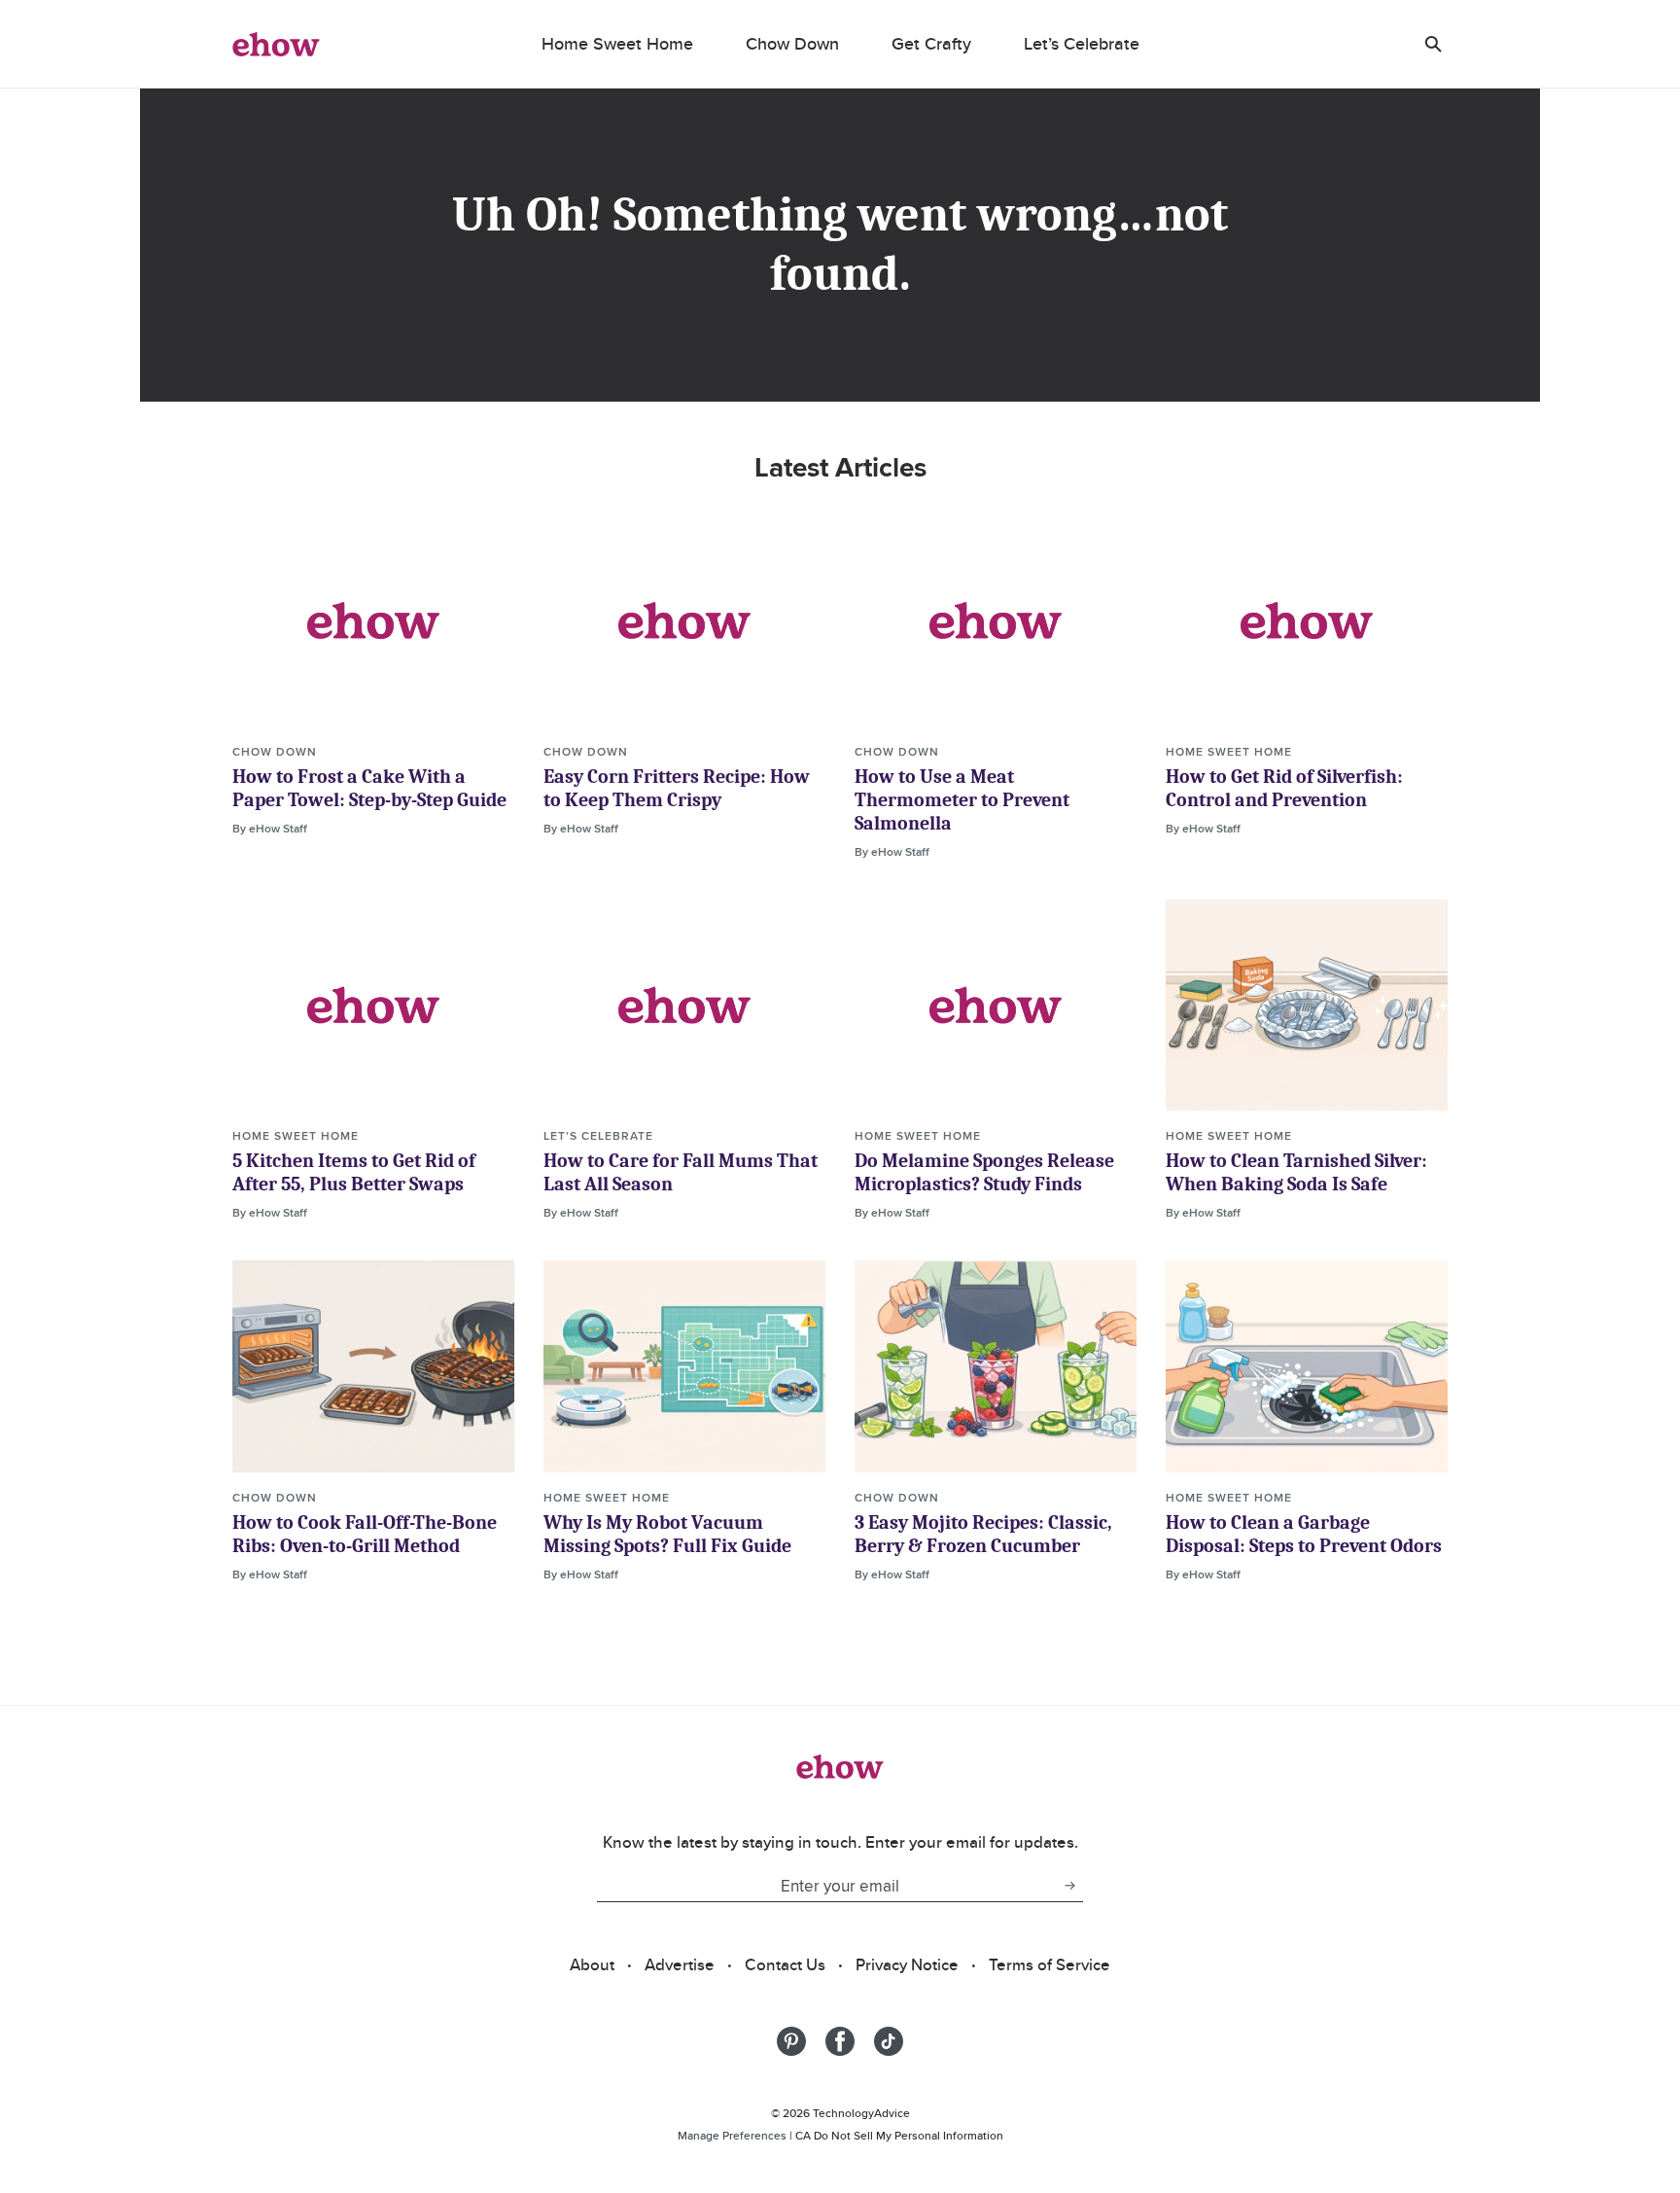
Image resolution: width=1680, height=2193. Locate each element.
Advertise (680, 1964)
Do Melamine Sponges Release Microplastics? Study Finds (984, 1172)
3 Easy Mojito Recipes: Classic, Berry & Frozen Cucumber (983, 1534)
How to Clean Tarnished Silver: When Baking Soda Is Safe (1296, 1172)
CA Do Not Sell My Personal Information (899, 2135)
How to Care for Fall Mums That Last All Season (681, 1172)
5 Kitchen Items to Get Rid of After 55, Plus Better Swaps (354, 1172)
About (592, 1964)
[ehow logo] (276, 44)
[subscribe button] (1069, 1886)
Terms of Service (1050, 1964)
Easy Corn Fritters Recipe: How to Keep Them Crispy (677, 788)
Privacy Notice (907, 1964)
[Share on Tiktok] (889, 2041)
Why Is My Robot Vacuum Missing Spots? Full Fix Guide (667, 1534)
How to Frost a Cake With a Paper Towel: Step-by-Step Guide (369, 788)
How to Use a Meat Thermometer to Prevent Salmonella (962, 800)
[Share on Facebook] (840, 2041)
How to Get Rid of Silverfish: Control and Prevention (1284, 788)
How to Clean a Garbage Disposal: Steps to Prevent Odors (1304, 1534)
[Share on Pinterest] (791, 2041)
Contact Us (785, 1964)
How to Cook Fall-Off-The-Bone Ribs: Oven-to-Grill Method (365, 1534)
